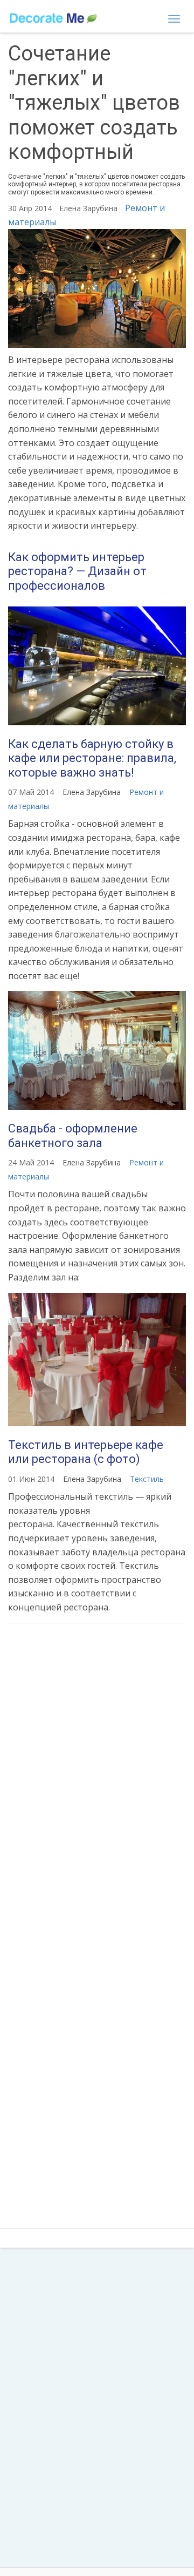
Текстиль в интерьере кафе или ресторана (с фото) (86, 1452)
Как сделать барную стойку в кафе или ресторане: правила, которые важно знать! (92, 758)
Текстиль (147, 1479)
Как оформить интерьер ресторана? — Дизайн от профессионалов (77, 571)
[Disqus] (97, 1775)
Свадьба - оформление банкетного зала (73, 1135)
